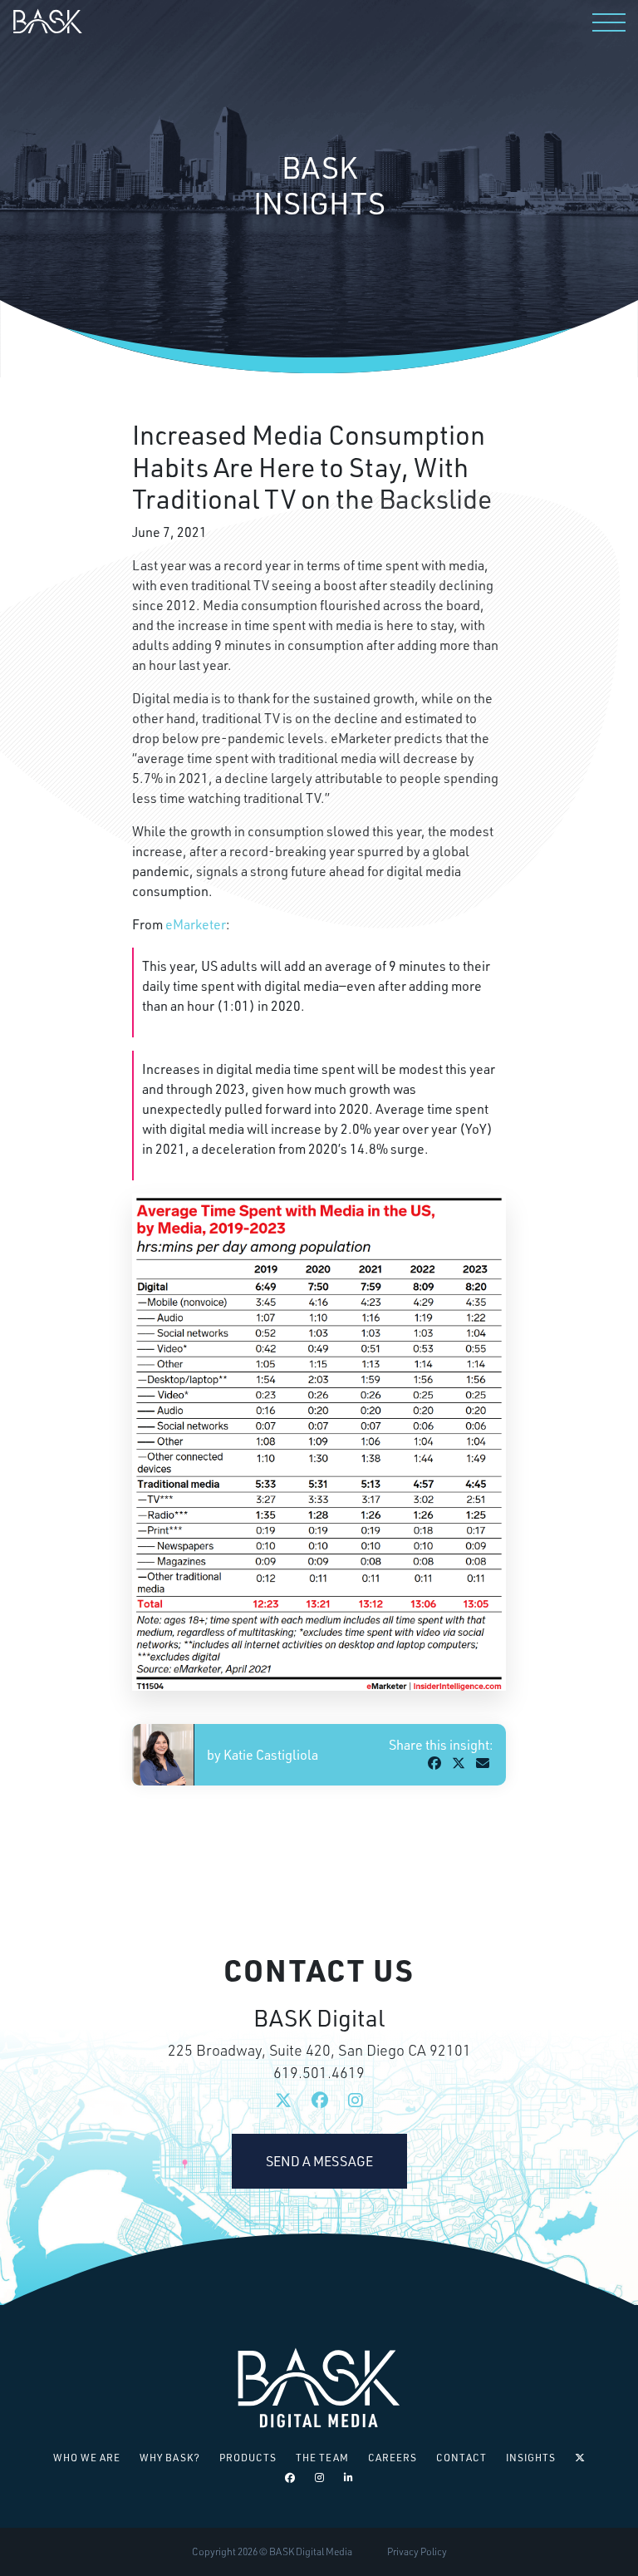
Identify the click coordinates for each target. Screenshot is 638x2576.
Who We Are (87, 2458)
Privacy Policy (417, 2551)
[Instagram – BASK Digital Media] (320, 2477)
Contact (461, 2458)
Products (248, 2458)
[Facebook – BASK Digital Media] (290, 2477)
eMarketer (196, 924)
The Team (322, 2458)
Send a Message (319, 2161)
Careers (393, 2458)
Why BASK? (170, 2458)
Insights (531, 2458)
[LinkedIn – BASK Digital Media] (349, 2477)
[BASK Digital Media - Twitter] (283, 2101)
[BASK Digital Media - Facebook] (320, 2101)
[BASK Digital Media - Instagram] (356, 2101)
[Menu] (609, 22)
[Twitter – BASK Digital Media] (580, 2458)
